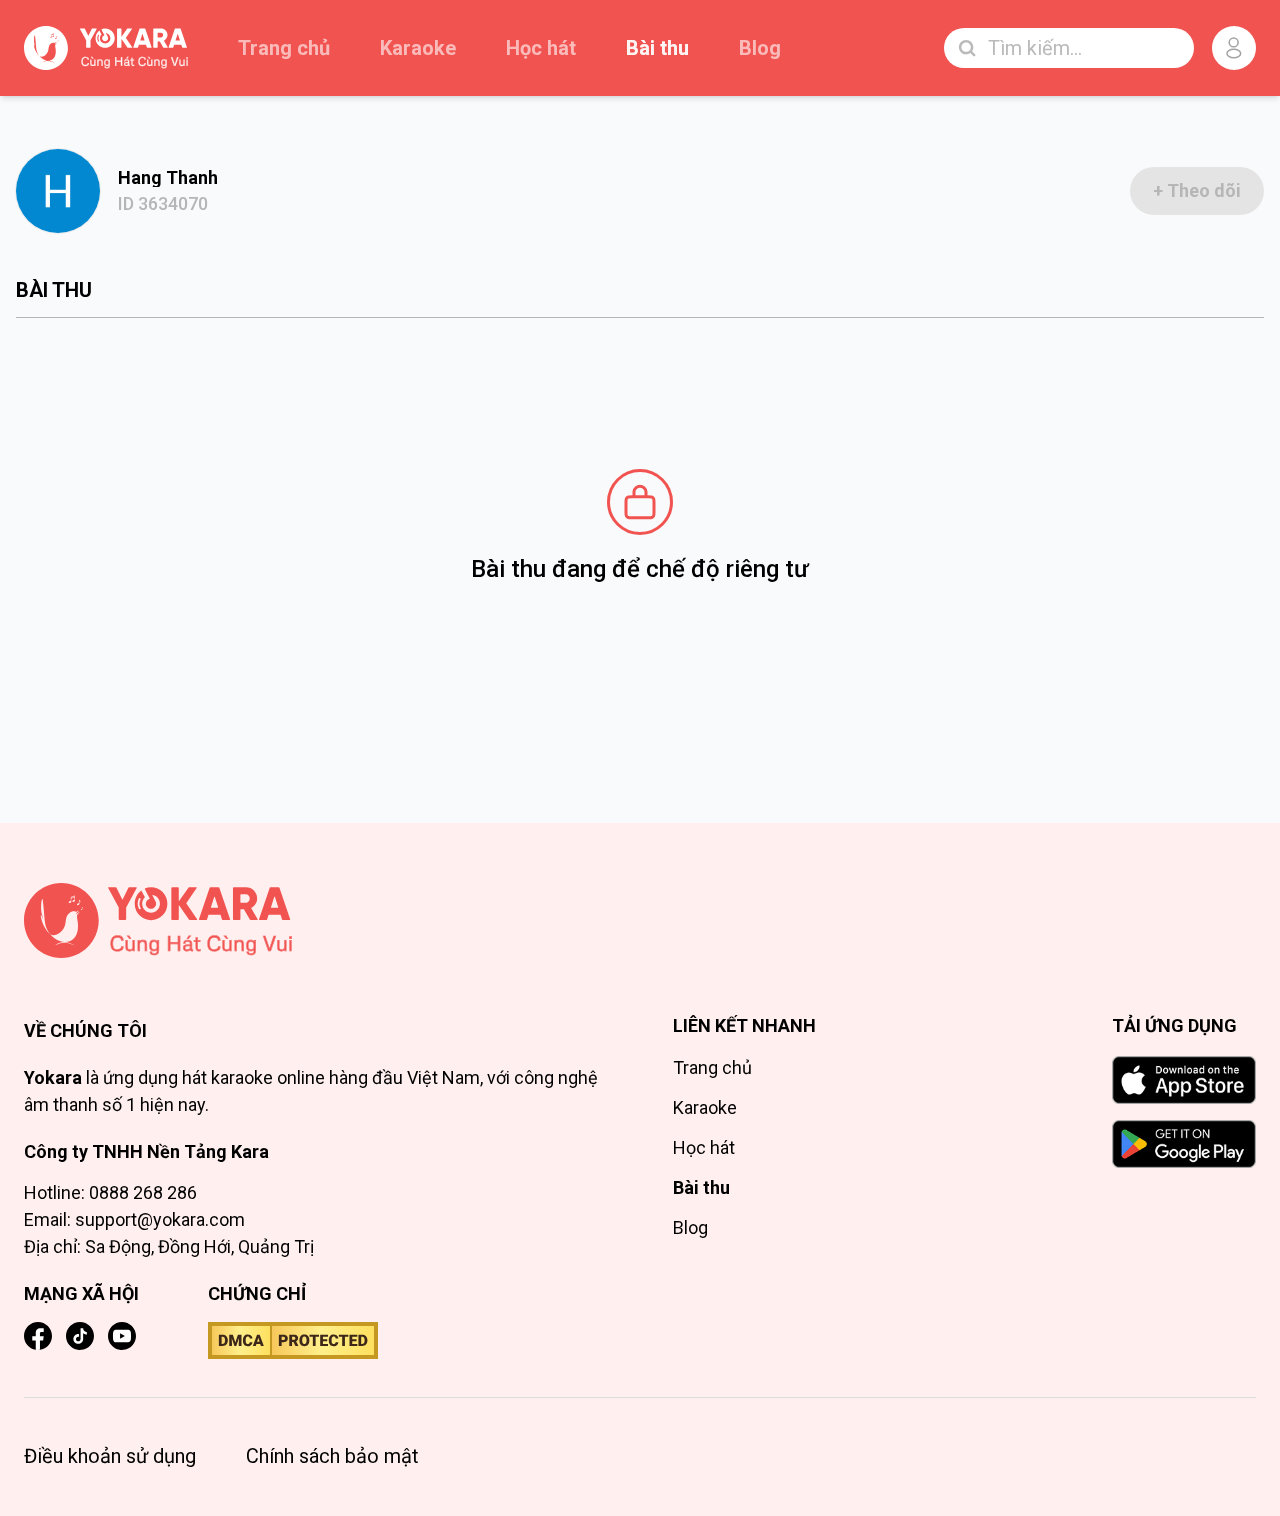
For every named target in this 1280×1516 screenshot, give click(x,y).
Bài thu (657, 48)
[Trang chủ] (316, 920)
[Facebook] (38, 1336)
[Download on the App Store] (1184, 1080)
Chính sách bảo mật (332, 1456)
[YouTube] (122, 1336)
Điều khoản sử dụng (110, 1456)
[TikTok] (80, 1336)
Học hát (541, 48)
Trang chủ (284, 48)
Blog (760, 48)
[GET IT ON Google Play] (1184, 1144)
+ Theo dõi (1197, 190)
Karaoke (418, 48)
